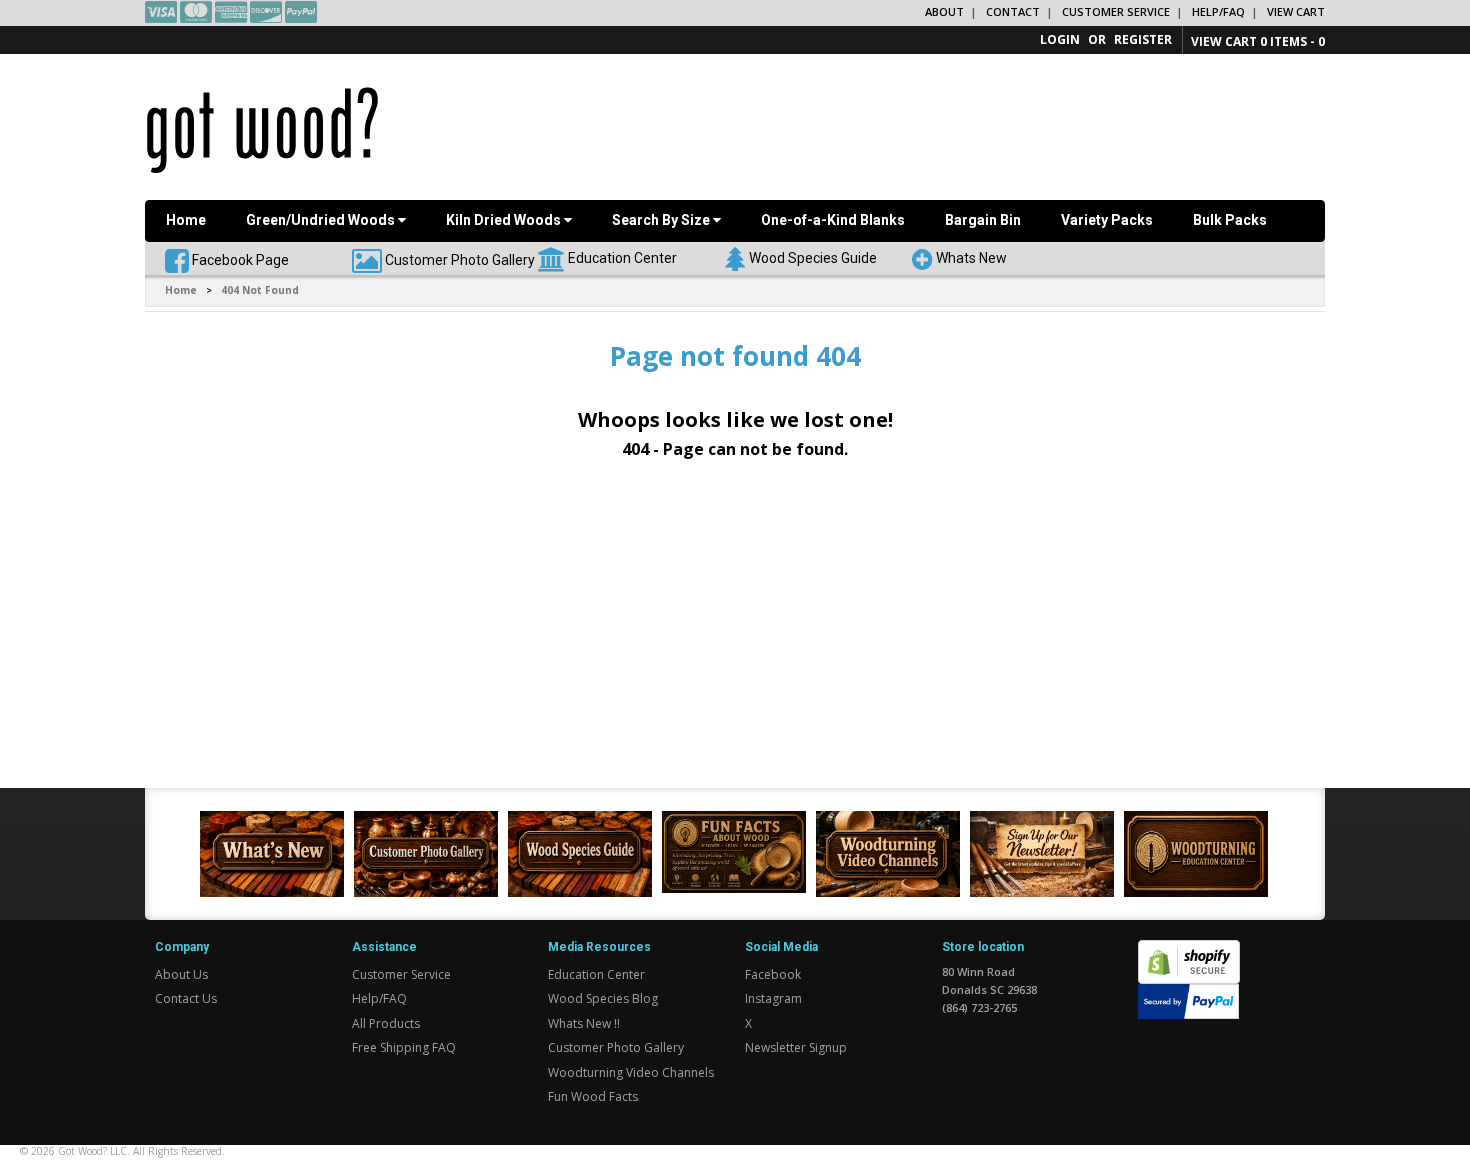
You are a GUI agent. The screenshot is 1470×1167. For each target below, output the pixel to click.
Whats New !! (584, 1023)
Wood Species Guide (813, 257)
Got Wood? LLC (92, 1151)
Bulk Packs (1230, 220)
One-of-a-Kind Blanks (833, 220)
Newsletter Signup (796, 1047)
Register (1143, 39)
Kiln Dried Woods (505, 220)
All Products (386, 1023)
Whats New (971, 257)
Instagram (773, 998)
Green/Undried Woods (322, 220)
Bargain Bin (983, 220)
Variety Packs (1107, 220)
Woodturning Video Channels (631, 1072)
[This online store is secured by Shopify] (1189, 951)
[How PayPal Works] (1188, 1000)
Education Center (622, 257)
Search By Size (662, 220)
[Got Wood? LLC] (262, 129)
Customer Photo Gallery (460, 259)
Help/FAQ (1218, 11)
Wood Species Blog (603, 998)
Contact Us (186, 998)
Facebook (773, 974)
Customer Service (1116, 11)
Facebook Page (239, 259)
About (944, 11)
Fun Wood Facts (593, 1096)
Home (186, 220)
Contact (1013, 11)
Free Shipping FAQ (404, 1047)
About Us (181, 974)
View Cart (1296, 11)
